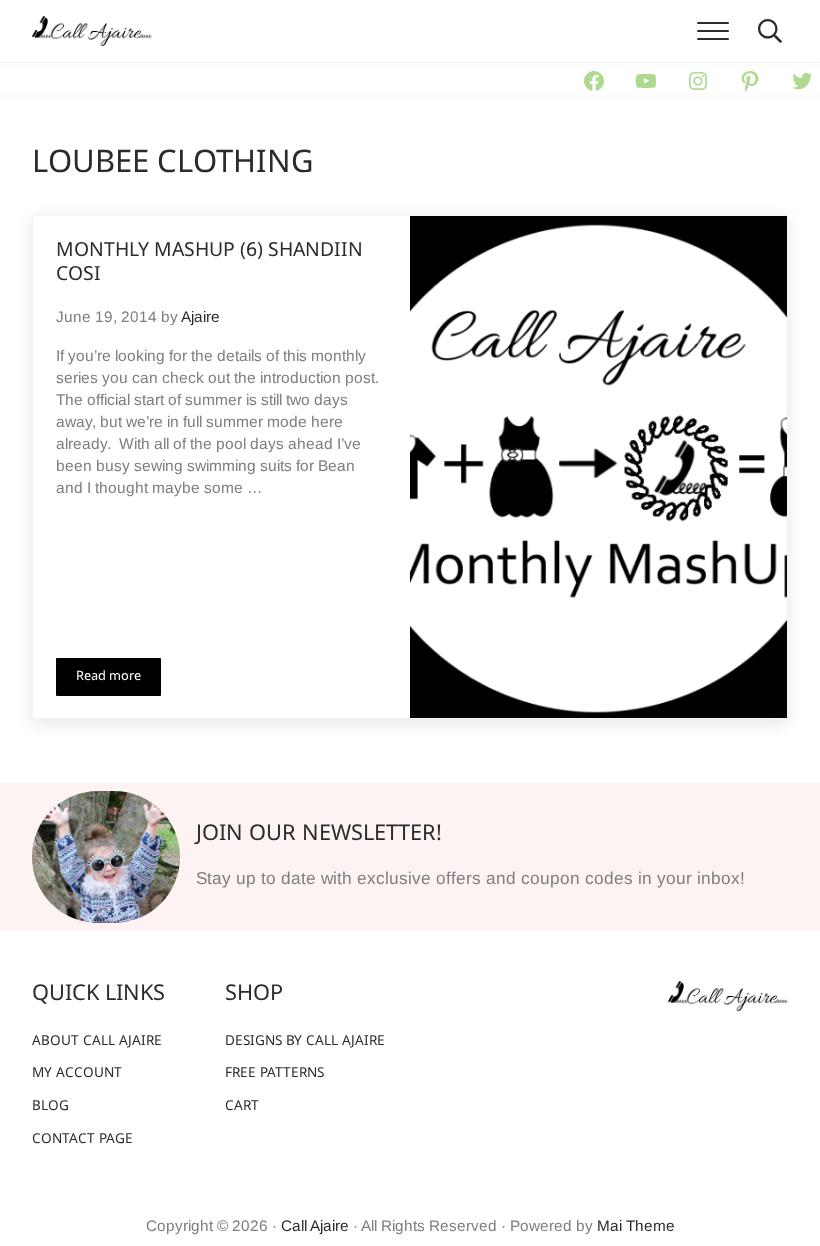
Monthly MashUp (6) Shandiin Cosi (209, 263)
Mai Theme (636, 1225)
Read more (118, 680)
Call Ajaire (315, 1225)
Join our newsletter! (319, 834)
